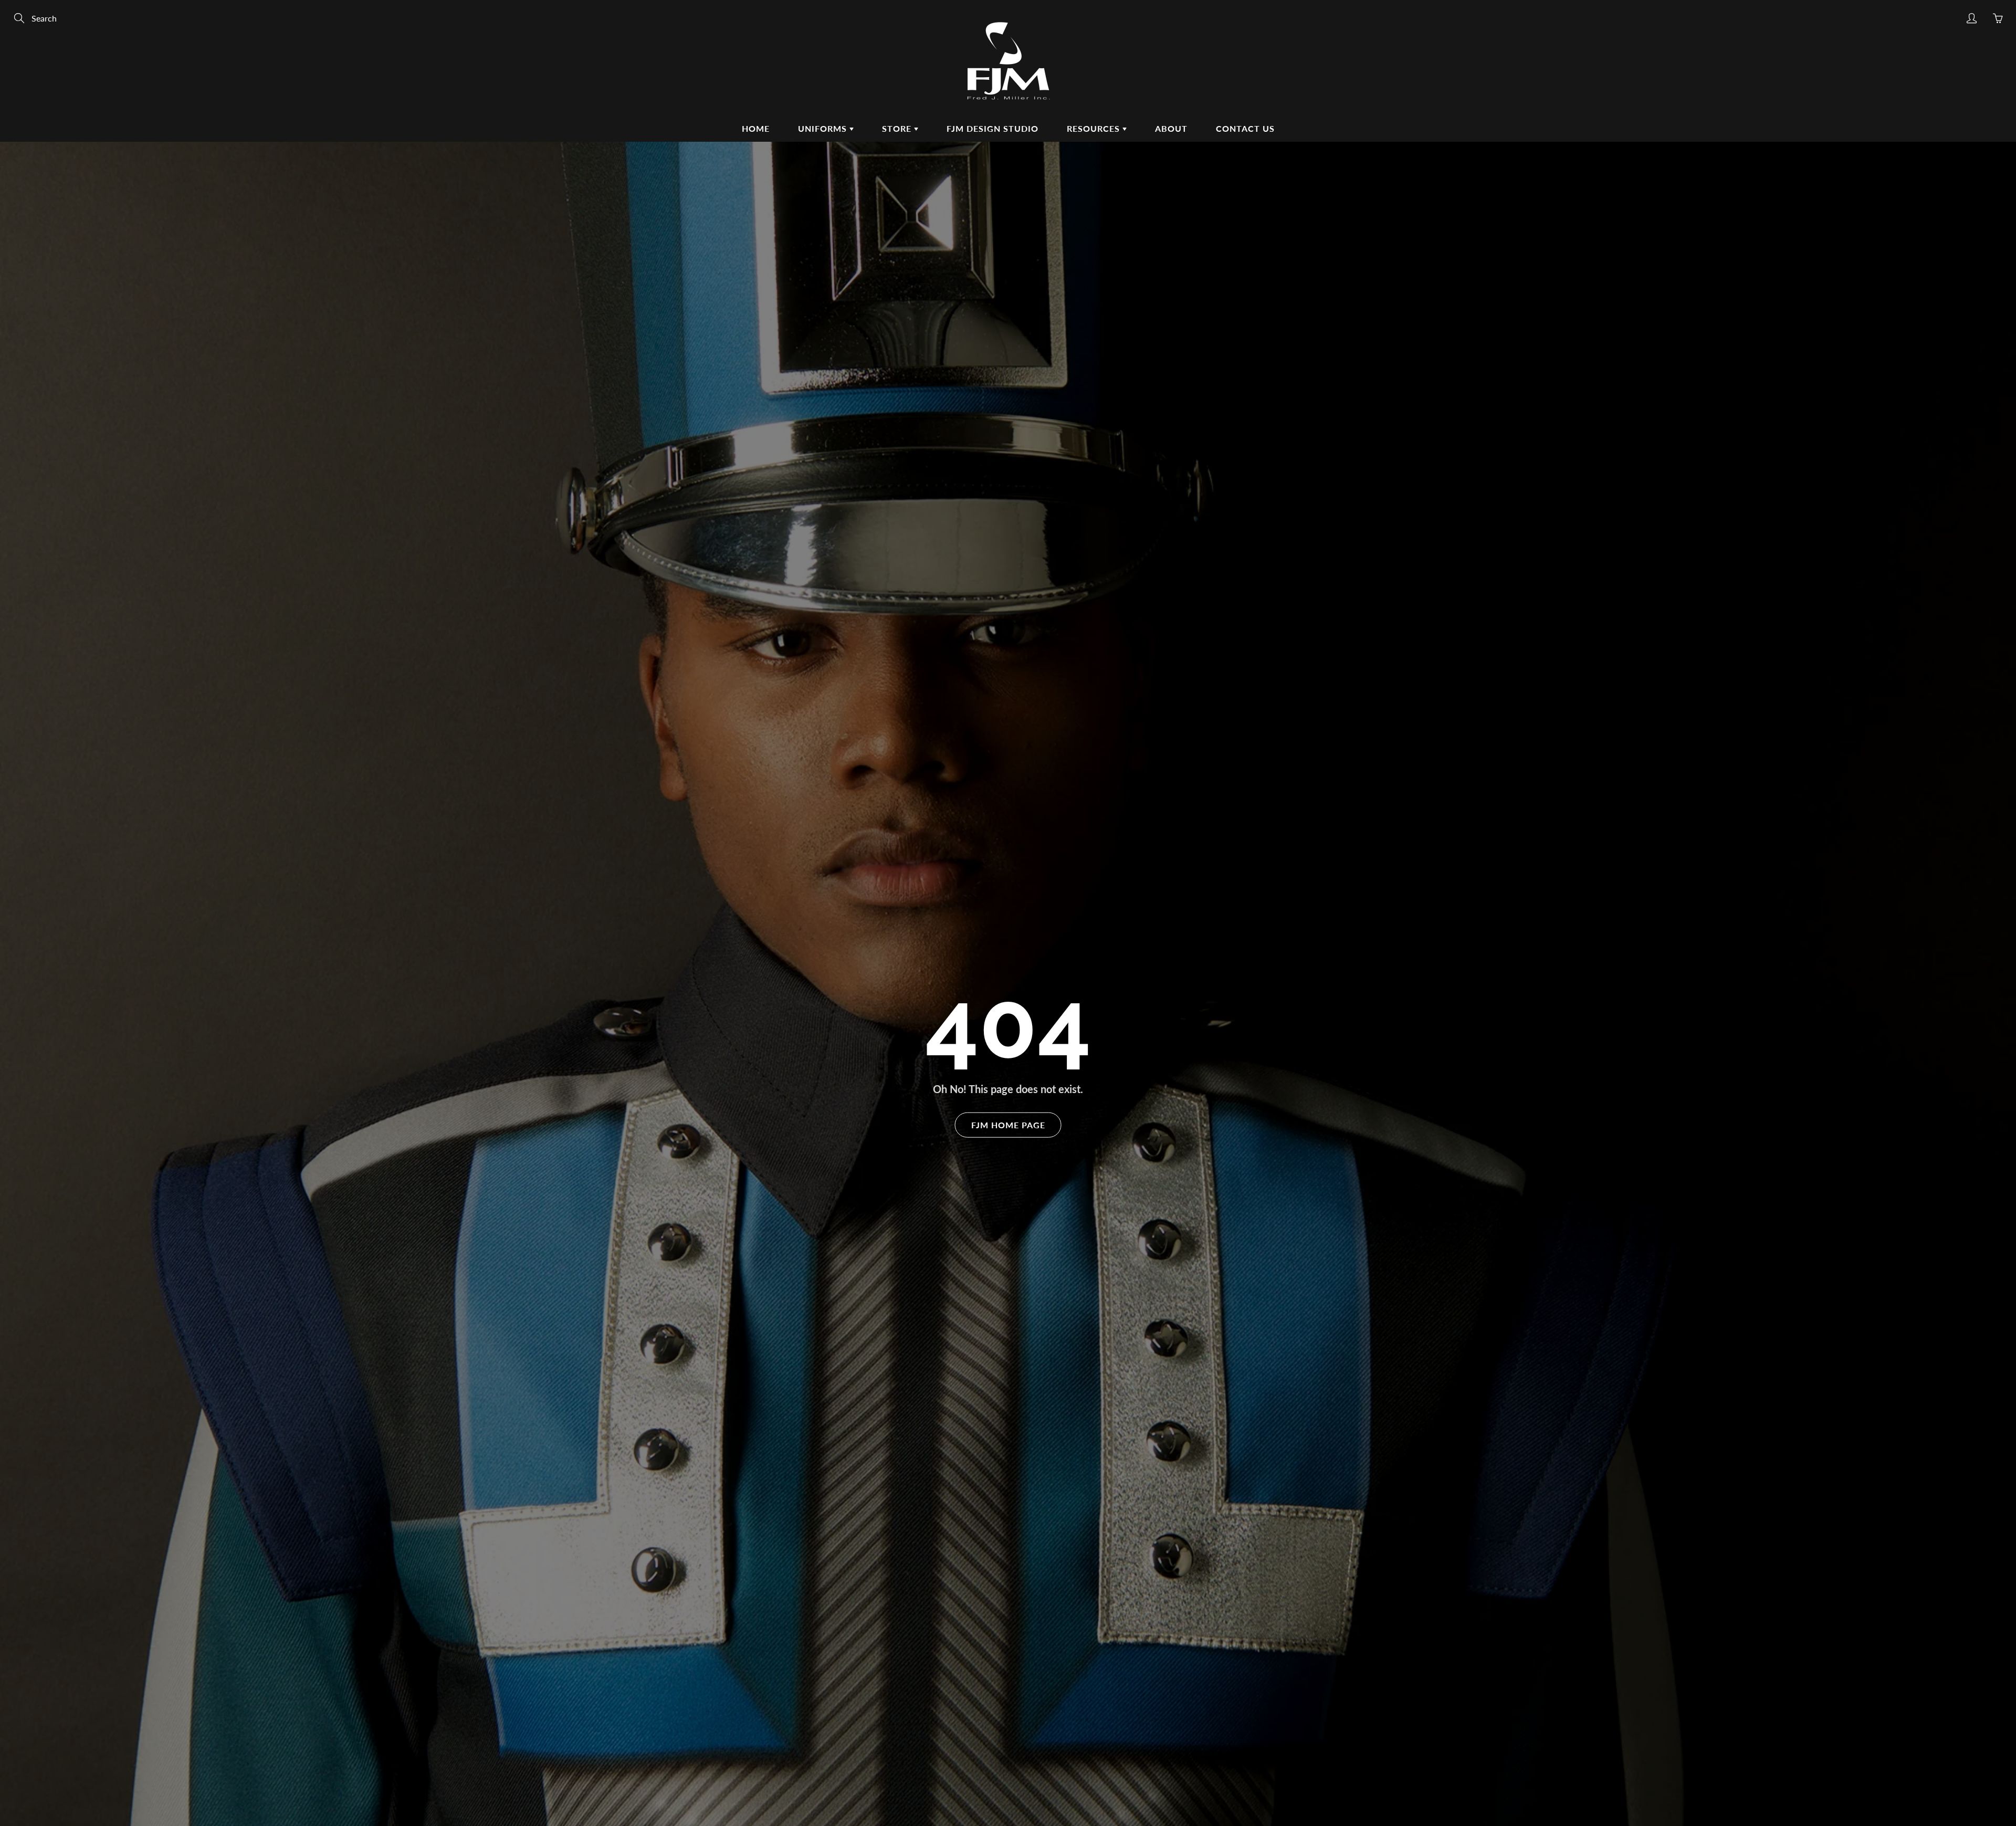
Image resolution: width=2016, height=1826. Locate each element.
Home (756, 128)
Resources (1095, 128)
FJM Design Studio (993, 128)
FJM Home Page (1008, 1124)
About (1171, 128)
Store (898, 128)
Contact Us (1245, 128)
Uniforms (824, 128)
